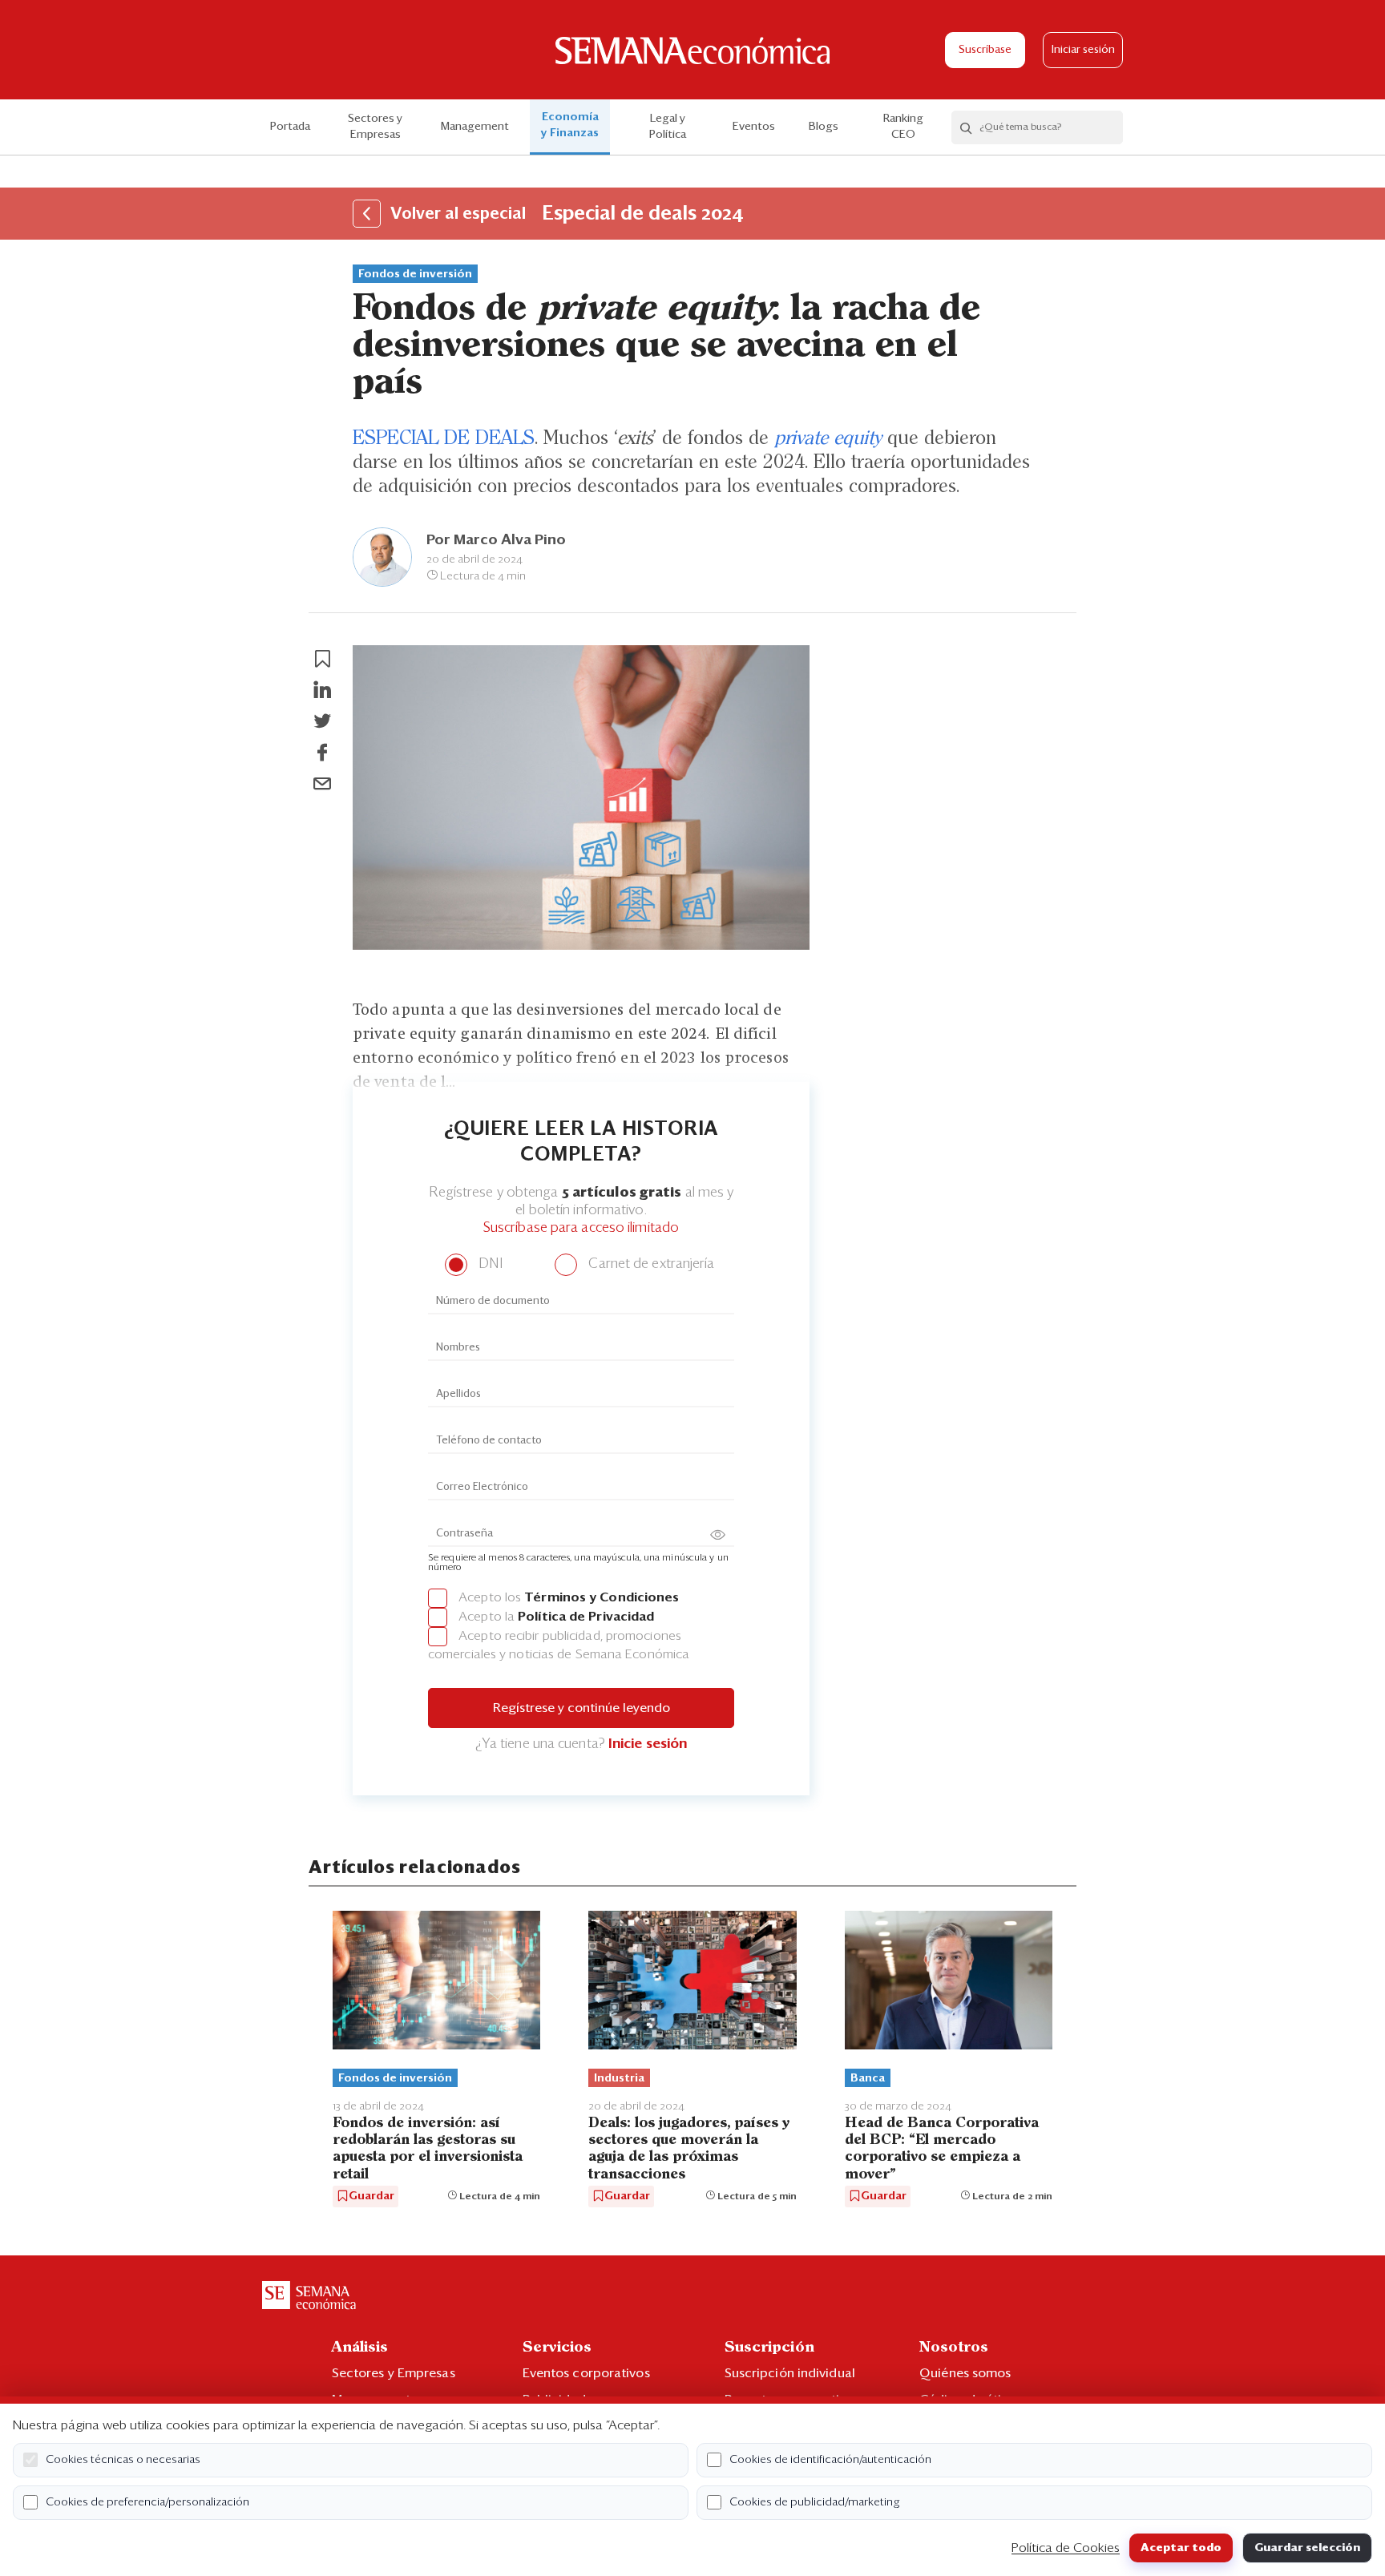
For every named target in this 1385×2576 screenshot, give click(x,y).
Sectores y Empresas (375, 127)
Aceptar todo (1181, 2548)
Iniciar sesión (1083, 50)
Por (496, 540)
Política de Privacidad (586, 1617)
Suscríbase (985, 50)
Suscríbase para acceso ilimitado (581, 1228)
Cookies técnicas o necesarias (123, 2460)
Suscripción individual (790, 2373)
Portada (290, 127)
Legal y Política (668, 127)
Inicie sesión (648, 1744)
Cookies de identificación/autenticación (830, 2460)
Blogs (824, 127)
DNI (489, 1264)
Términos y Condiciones (602, 1597)
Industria (619, 2078)
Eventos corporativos (586, 2373)
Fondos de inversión (415, 274)
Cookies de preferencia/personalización (147, 2502)
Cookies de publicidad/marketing (815, 2502)
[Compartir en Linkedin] (322, 690)
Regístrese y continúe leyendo (581, 1708)
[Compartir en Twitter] (322, 721)
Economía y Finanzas (570, 125)
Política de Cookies (1066, 2548)
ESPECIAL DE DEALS (444, 438)
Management (475, 127)
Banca (868, 2078)
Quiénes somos (965, 2373)
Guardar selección (1307, 2548)
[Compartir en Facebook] (322, 753)
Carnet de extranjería (650, 1264)
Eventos (754, 127)
